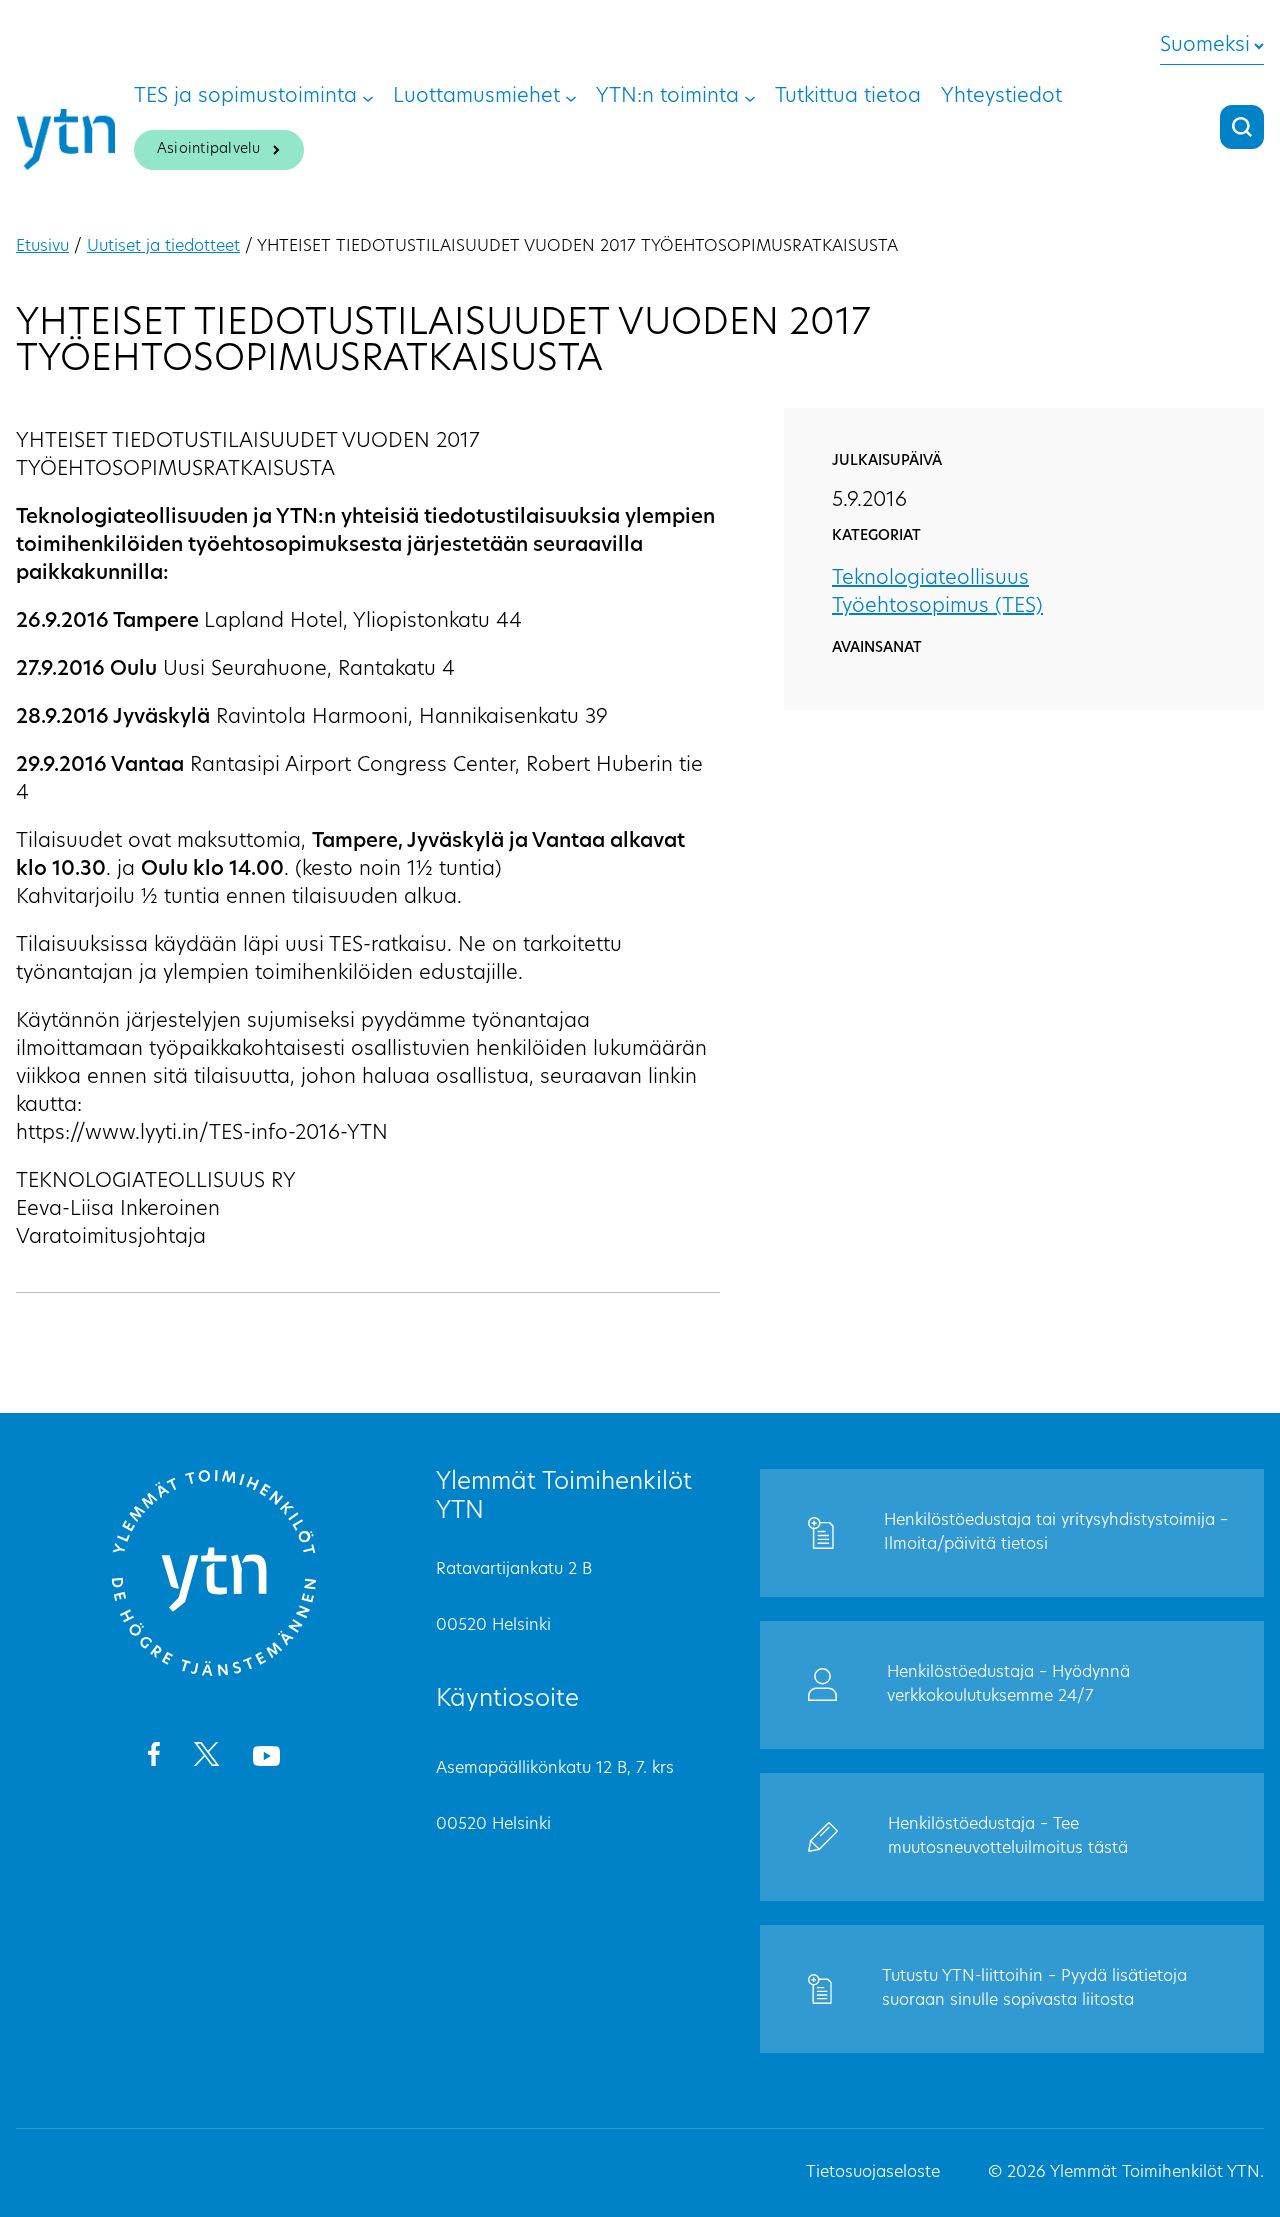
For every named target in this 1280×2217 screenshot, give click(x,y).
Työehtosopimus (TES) (937, 607)
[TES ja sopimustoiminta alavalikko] (368, 97)
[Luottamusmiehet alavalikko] (571, 97)
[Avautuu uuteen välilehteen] (153, 1758)
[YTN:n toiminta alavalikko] (750, 97)
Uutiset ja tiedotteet (163, 247)
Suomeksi (1205, 46)
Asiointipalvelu (209, 149)
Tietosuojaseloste (873, 2173)
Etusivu (42, 247)
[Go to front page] (214, 1673)
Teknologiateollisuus (930, 579)
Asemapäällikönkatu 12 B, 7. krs (555, 1769)
